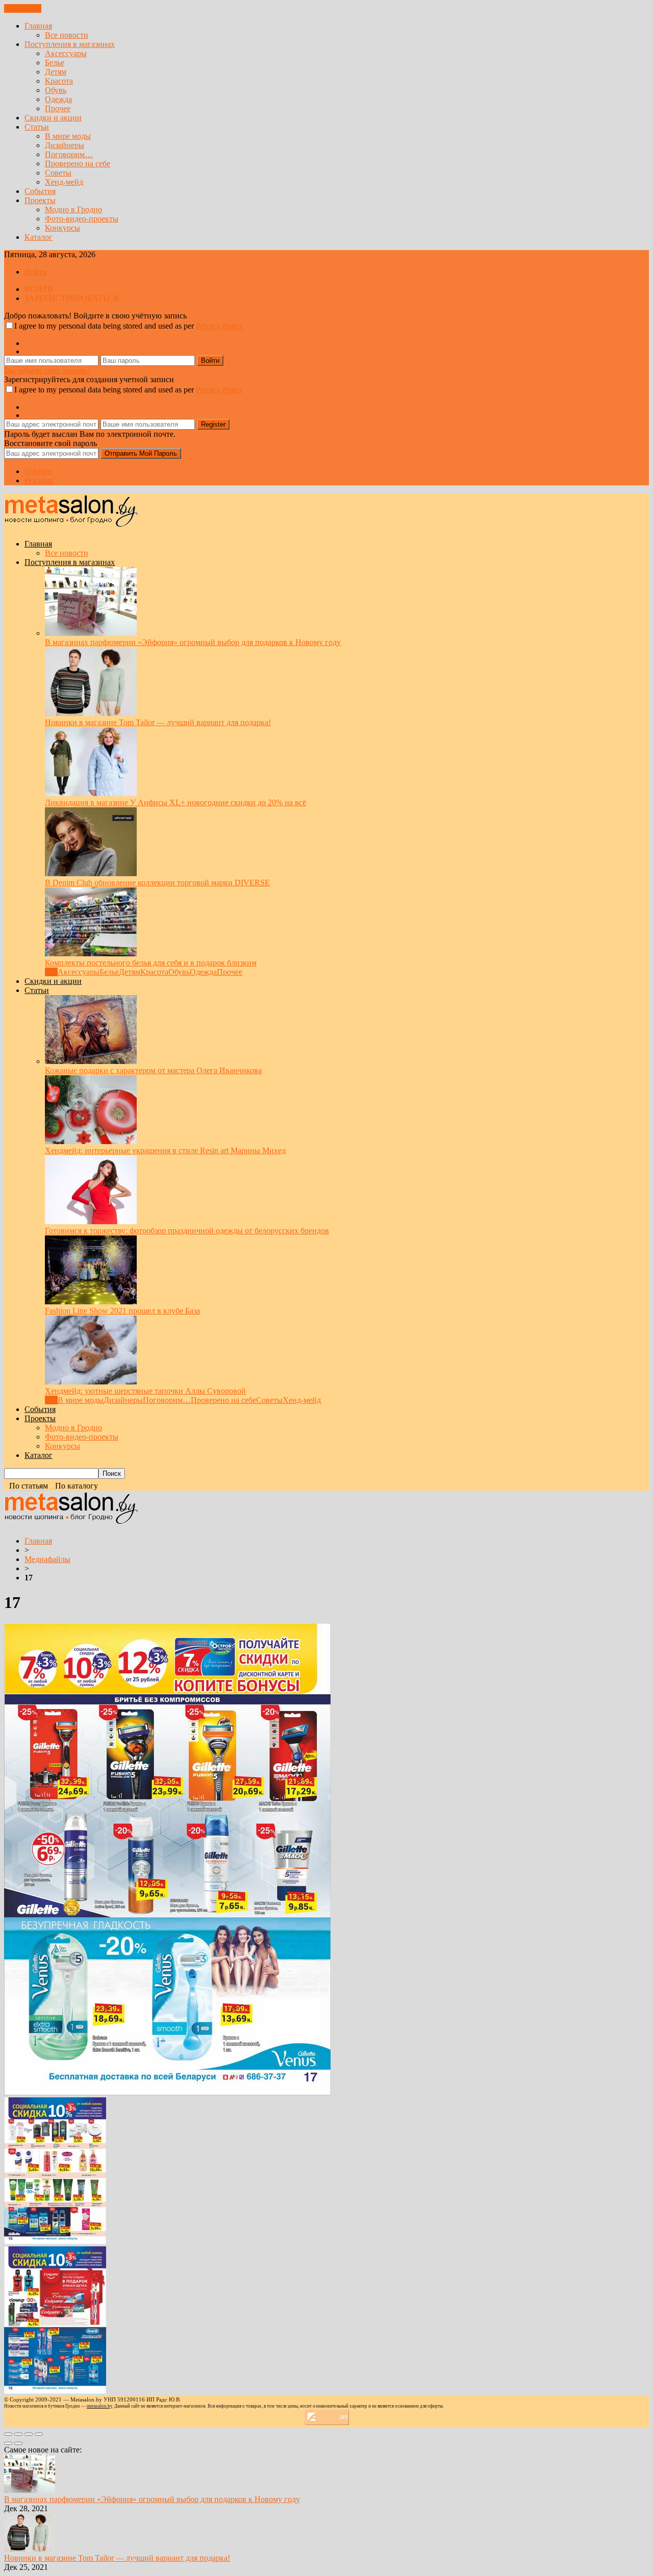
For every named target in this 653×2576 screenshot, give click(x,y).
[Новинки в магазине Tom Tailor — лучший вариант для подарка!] (91, 713)
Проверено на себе (78, 164)
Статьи (37, 127)
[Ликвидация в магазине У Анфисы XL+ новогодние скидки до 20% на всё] (91, 793)
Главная (38, 26)
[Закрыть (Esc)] (8, 2434)
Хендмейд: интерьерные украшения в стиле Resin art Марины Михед (165, 1150)
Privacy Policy (219, 326)
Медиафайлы (47, 1559)
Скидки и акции (53, 118)
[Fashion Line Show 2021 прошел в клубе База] (91, 1302)
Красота (59, 81)
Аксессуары (66, 53)
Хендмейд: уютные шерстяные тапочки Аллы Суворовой (145, 1391)
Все (51, 972)
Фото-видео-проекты (82, 219)
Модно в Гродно (73, 209)
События (40, 191)
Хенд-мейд (64, 182)
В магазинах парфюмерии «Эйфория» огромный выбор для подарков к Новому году (193, 642)
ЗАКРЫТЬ (23, 8)
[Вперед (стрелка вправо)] (18, 2443)
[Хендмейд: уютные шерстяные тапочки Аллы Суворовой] (91, 1382)
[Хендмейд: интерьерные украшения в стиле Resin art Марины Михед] (91, 1141)
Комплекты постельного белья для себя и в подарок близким (151, 963)
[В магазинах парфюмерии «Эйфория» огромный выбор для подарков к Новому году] (91, 633)
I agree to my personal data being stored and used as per (129, 326)
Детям (56, 72)
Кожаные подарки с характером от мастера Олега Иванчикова (153, 1070)
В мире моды (68, 136)
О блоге (38, 471)
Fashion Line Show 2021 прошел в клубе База (122, 1311)
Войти (36, 272)
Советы (58, 173)
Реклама (39, 480)
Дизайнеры (65, 145)
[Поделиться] (18, 2434)
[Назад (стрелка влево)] (8, 2443)
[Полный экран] (29, 2434)
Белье (55, 63)
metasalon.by (99, 2406)
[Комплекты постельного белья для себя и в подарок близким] (91, 953)
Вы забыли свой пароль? (47, 370)
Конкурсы (62, 228)
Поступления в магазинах (70, 44)
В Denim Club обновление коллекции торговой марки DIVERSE (157, 883)
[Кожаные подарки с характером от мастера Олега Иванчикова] (91, 1061)
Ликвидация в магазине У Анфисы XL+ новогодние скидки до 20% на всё (175, 802)
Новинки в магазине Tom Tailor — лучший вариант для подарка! (158, 722)
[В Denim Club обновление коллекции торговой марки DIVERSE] (91, 873)
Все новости (67, 35)
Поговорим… (69, 154)
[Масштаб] (39, 2434)
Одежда (58, 99)
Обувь (56, 90)
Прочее (58, 108)
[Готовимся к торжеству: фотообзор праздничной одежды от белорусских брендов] (91, 1221)
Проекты (40, 200)
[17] (167, 2092)
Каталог (39, 237)
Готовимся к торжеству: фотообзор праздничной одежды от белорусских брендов (187, 1231)
